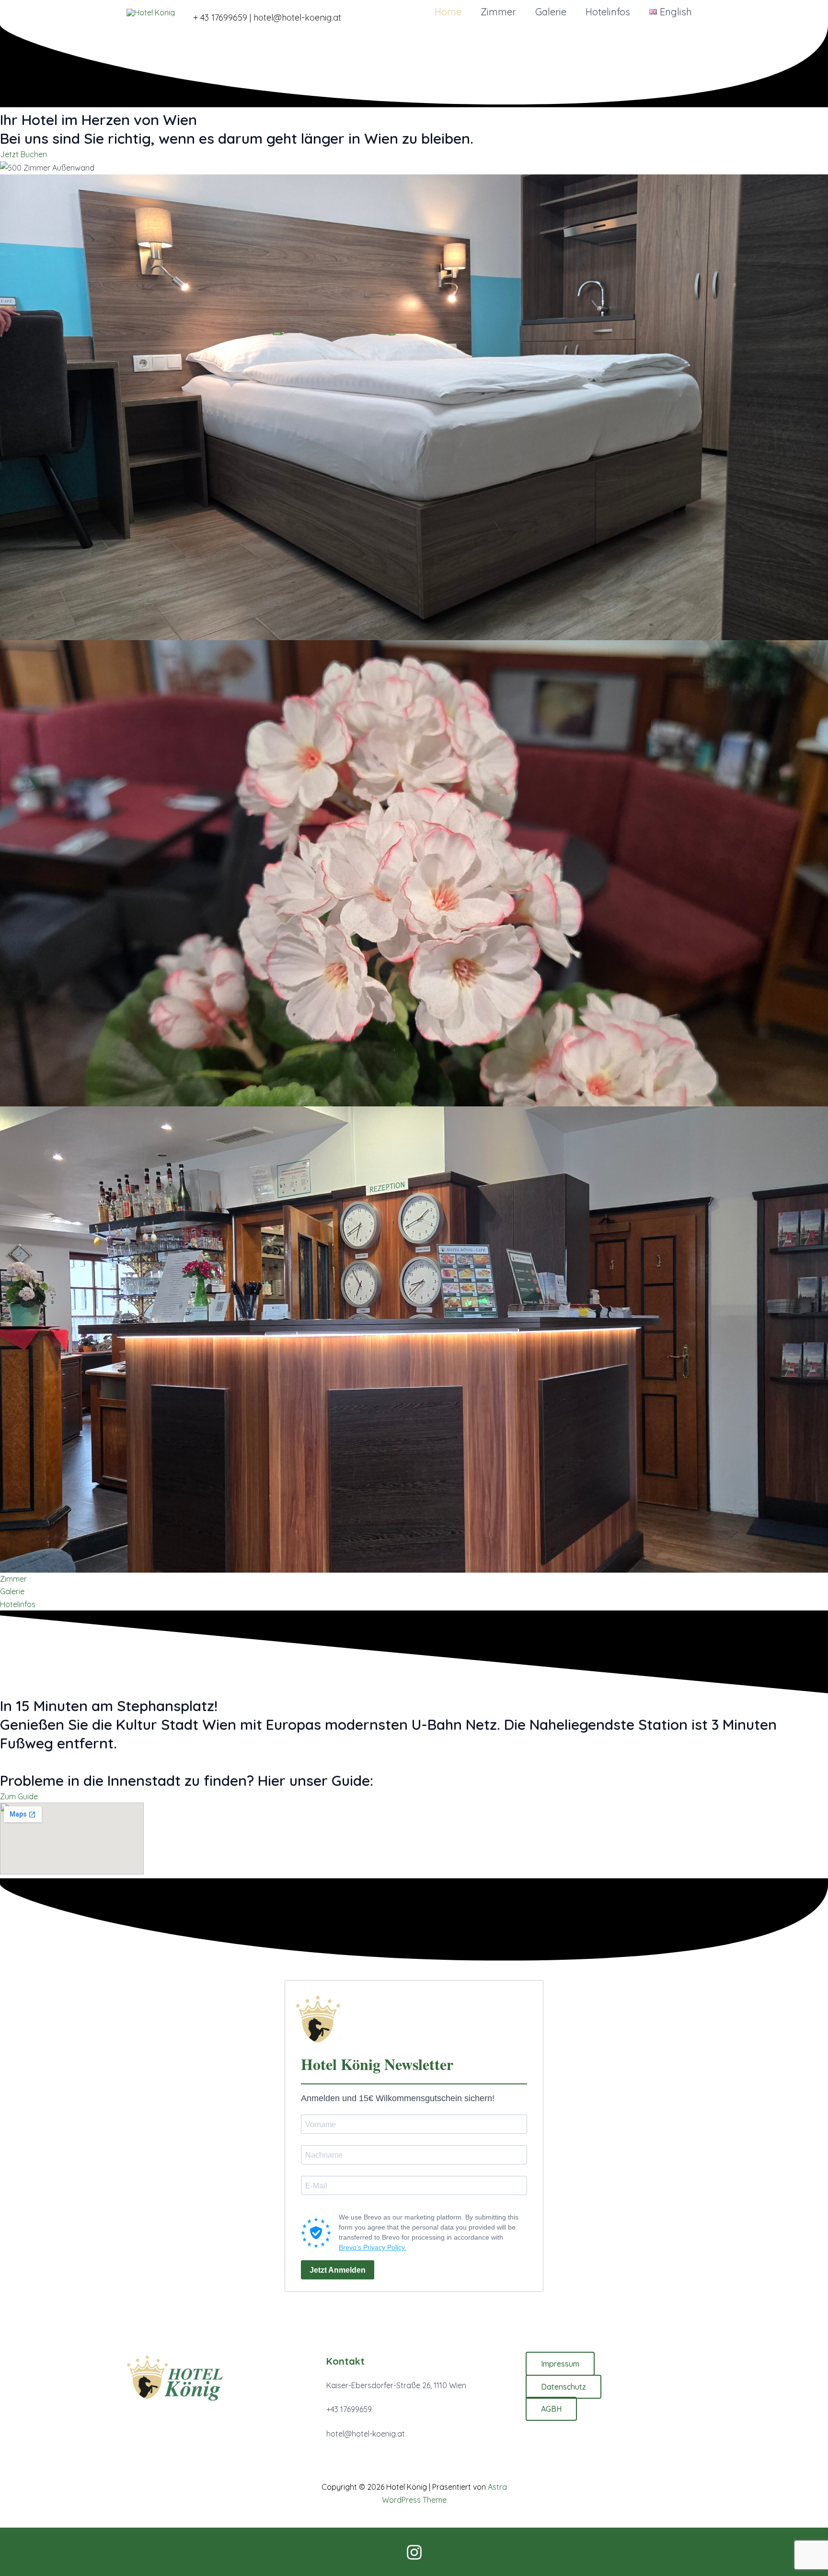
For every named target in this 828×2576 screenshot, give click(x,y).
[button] (274, 12)
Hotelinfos (608, 12)
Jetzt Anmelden (338, 2270)
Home (448, 12)
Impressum (560, 2364)
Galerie (551, 12)
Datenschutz (563, 2387)
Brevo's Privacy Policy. (373, 2247)
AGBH (551, 2409)
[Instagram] (414, 2552)
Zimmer (498, 12)
